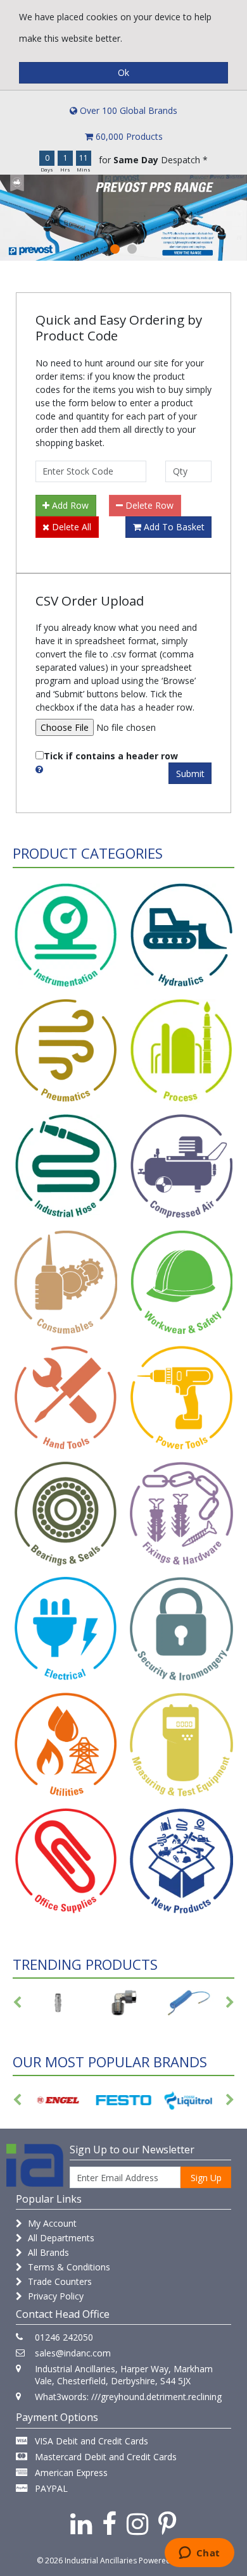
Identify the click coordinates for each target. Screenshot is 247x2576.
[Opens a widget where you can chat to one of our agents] (199, 2554)
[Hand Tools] (66, 1399)
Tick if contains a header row (111, 756)
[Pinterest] (168, 2523)
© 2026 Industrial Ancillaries (87, 2560)
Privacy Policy (54, 2296)
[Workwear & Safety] (181, 1283)
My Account (51, 2223)
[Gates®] (192, 2100)
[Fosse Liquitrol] (126, 2100)
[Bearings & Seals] (66, 1515)
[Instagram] (137, 2523)
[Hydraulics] (181, 936)
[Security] (181, 1630)
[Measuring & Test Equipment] (181, 1745)
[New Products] (181, 1861)
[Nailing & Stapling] (181, 1515)
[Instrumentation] (66, 936)
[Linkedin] (81, 2523)
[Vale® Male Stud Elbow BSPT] (58, 2003)
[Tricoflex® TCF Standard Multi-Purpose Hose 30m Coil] (189, 2003)
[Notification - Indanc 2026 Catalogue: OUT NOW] (123, 218)
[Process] (181, 1052)
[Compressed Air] (181, 1167)
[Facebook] (109, 2523)
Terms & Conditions (68, 2267)
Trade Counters (59, 2281)
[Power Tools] (181, 1399)
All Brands (47, 2252)
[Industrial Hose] (66, 1167)
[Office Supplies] (66, 1861)
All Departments (60, 2238)
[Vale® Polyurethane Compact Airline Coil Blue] (123, 2003)
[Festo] (61, 2100)
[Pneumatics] (66, 1052)
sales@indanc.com (73, 2353)
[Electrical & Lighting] (66, 1630)
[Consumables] (66, 1283)
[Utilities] (66, 1745)
